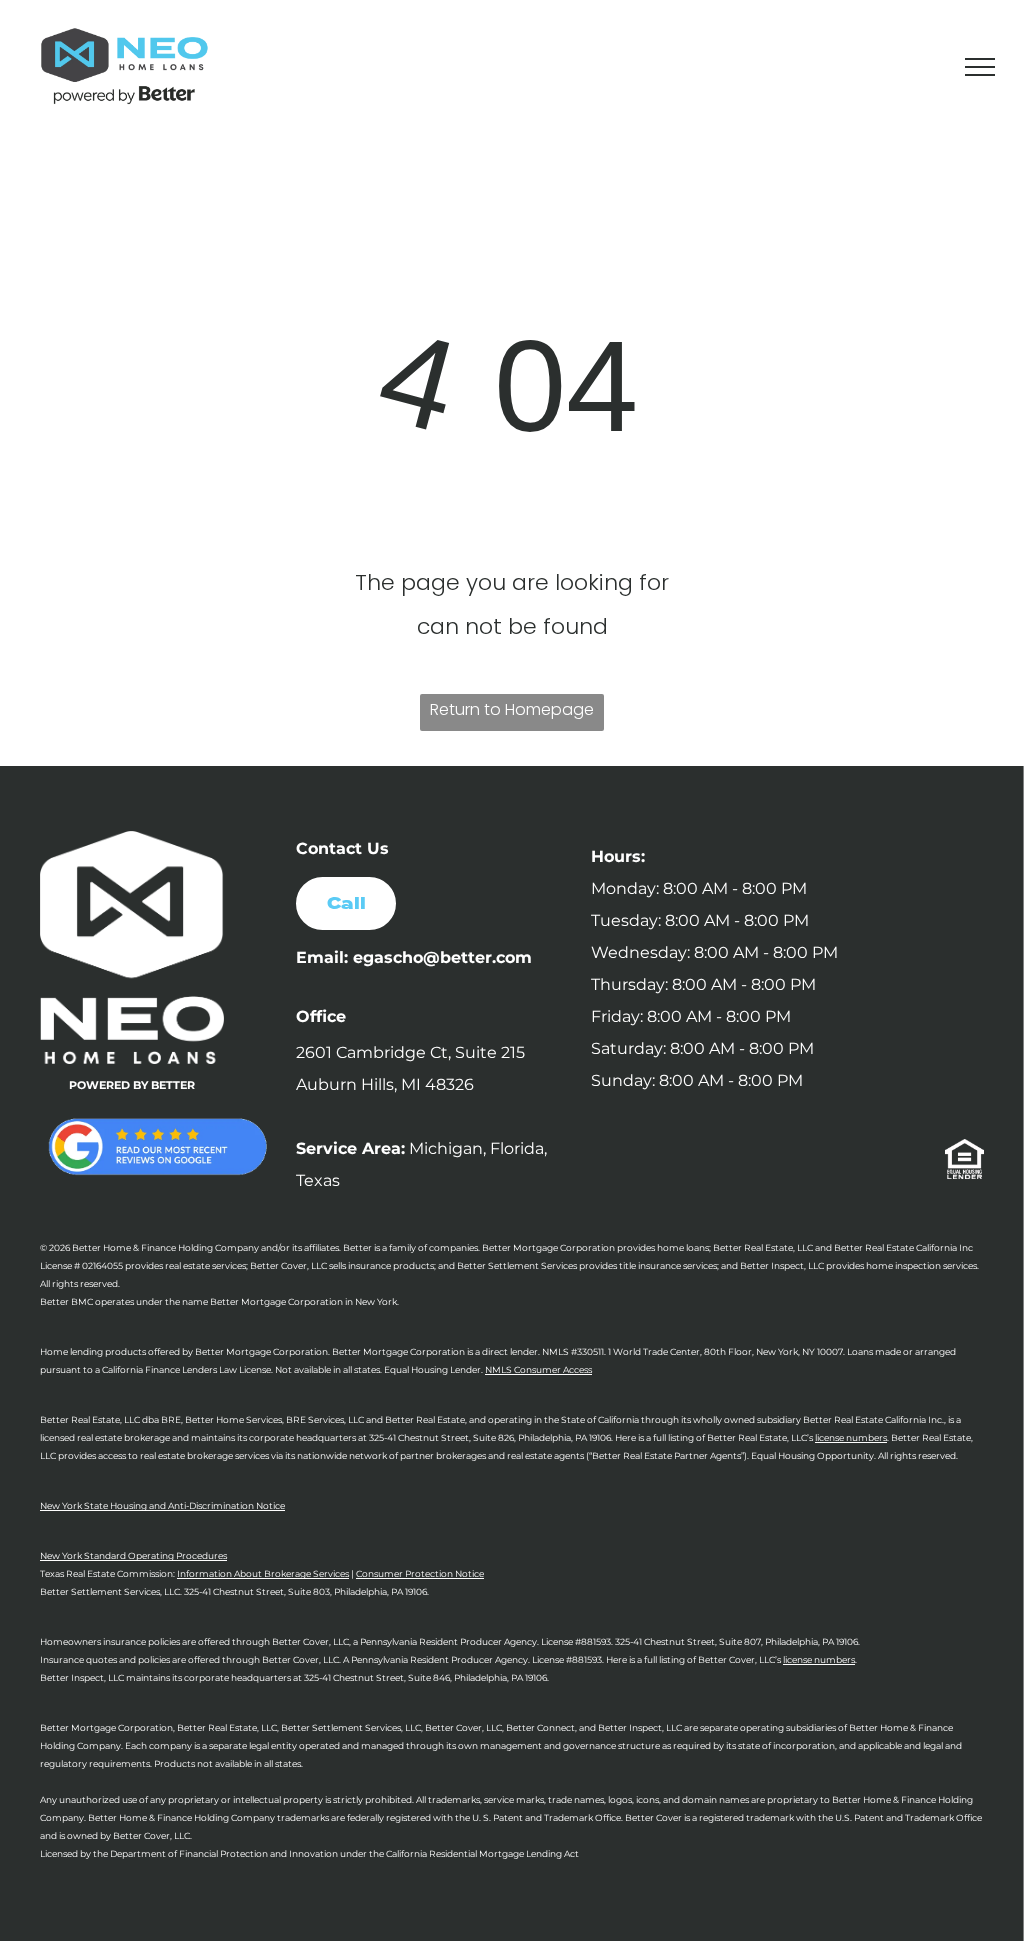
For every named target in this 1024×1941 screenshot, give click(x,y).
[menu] (980, 67)
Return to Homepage (512, 709)
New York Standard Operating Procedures (133, 1555)
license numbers (851, 1437)
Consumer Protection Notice (420, 1573)
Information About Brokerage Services (263, 1573)
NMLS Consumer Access (538, 1369)
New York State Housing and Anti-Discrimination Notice (162, 1505)
